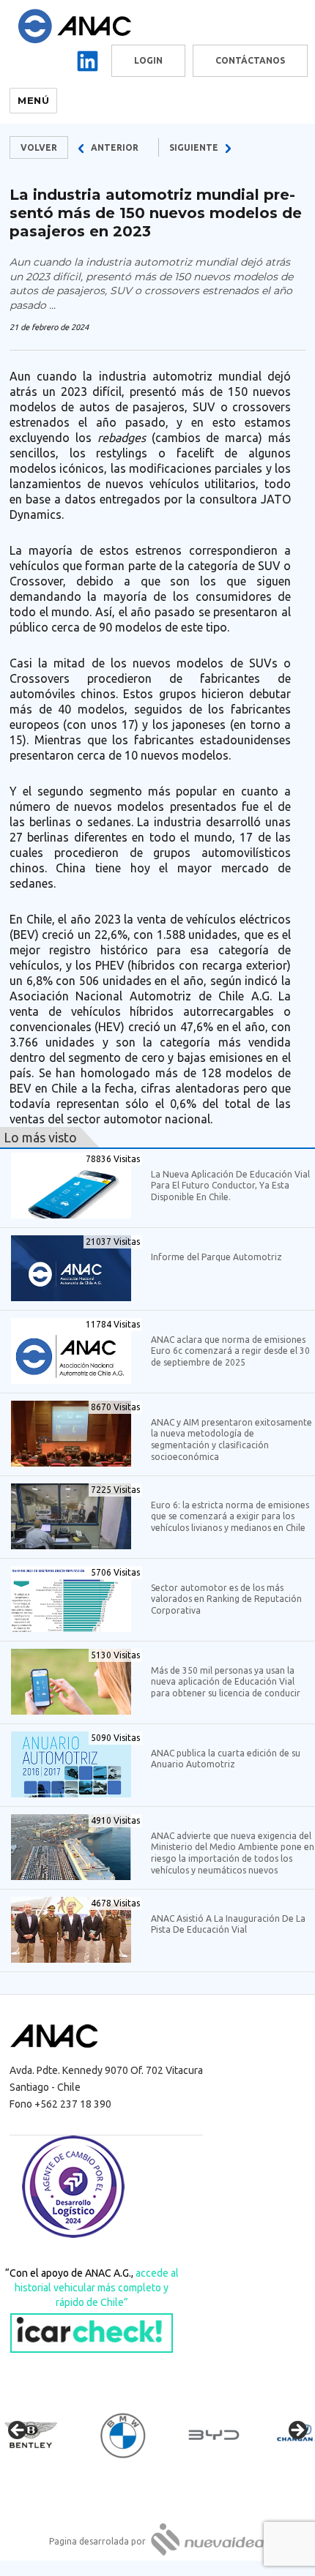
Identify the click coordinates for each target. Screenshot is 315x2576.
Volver (39, 147)
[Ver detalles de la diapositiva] (44, 2435)
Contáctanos (250, 60)
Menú (33, 100)
